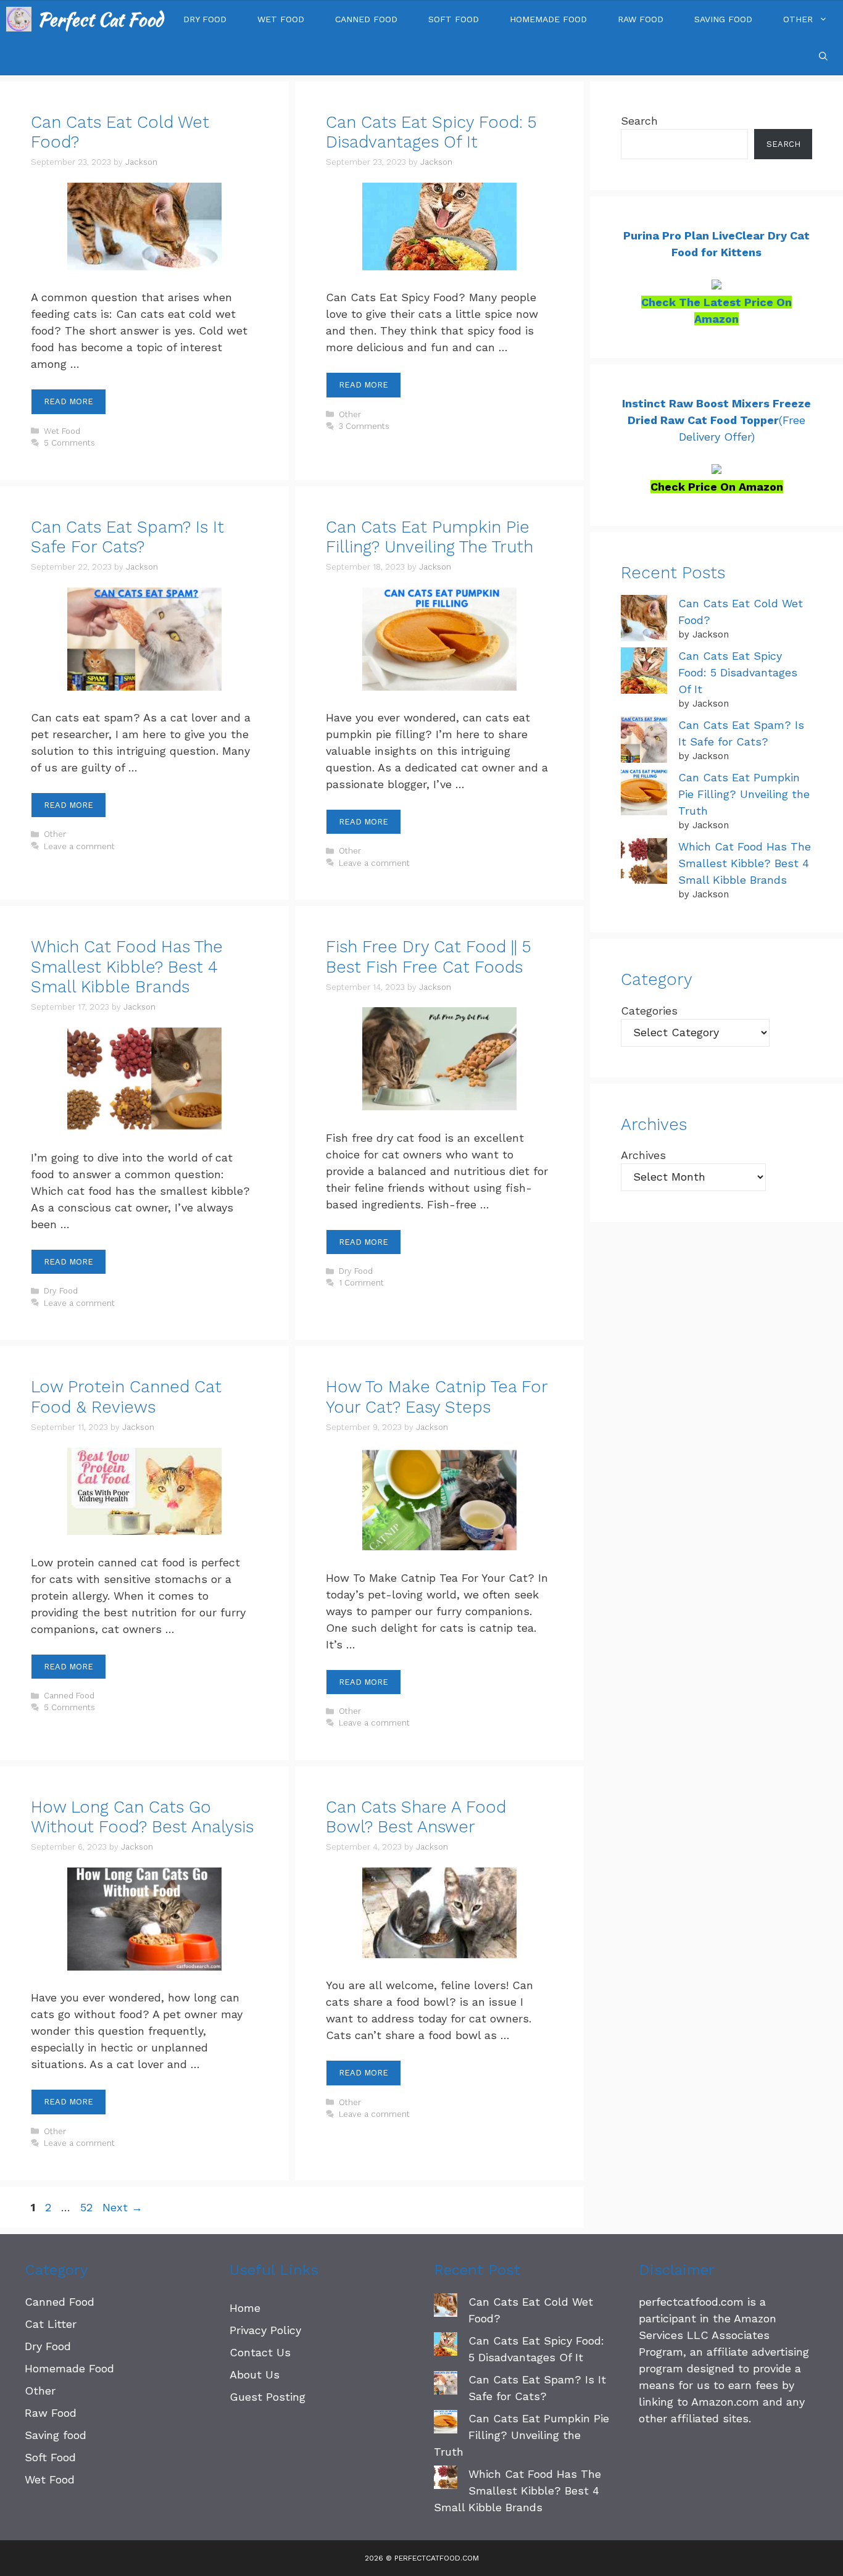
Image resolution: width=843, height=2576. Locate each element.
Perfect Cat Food (100, 19)
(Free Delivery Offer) (716, 420)
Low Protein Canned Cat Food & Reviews (126, 1397)
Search (639, 121)
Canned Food (366, 19)
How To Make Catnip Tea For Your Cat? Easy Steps (437, 1397)
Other (798, 19)
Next (123, 2207)
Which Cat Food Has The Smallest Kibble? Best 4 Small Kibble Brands (127, 967)
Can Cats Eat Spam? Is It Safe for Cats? (127, 537)
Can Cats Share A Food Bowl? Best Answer (416, 1817)
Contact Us (260, 2352)
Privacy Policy (265, 2330)
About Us (255, 2374)
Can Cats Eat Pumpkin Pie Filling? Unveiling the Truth (430, 537)
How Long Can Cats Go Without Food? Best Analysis (142, 1817)
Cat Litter (51, 2324)
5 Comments (69, 443)
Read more (69, 401)
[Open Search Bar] (823, 56)
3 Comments (364, 426)
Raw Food (641, 19)
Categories (649, 1011)
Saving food (723, 19)
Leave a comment (79, 846)
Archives (643, 1155)
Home (245, 2308)
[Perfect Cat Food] (19, 19)
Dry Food (205, 19)
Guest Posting (268, 2397)
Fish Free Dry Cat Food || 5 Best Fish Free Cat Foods (429, 957)
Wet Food (281, 19)
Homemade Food (548, 19)
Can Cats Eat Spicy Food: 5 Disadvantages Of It (431, 132)
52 (88, 2207)
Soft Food (454, 19)
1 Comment (361, 1283)
